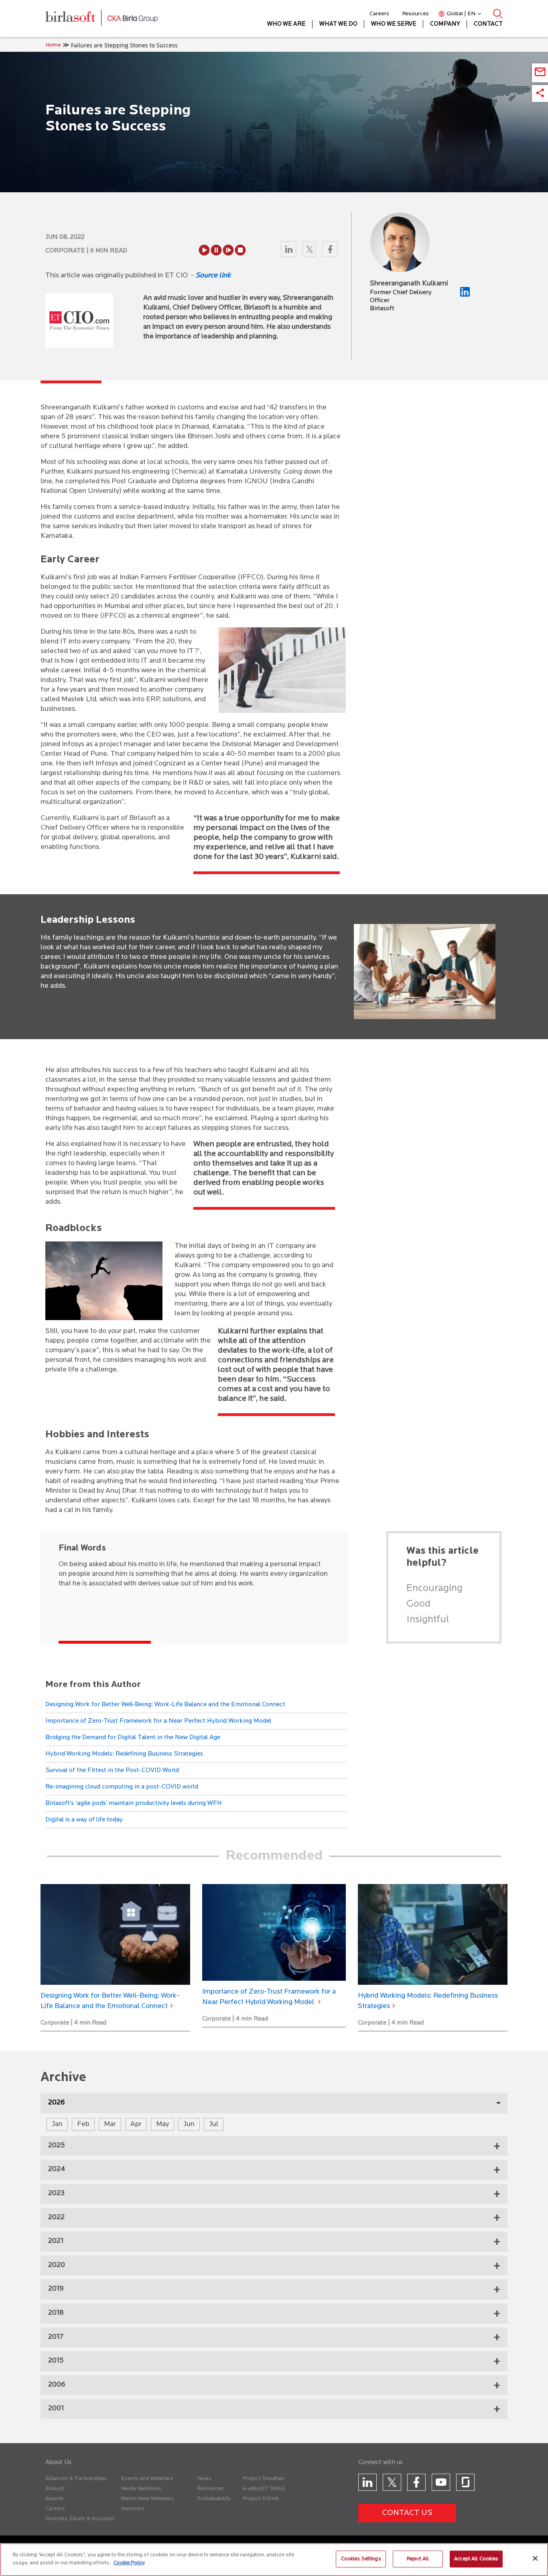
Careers (379, 14)
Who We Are (286, 24)
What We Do (338, 24)
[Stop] (240, 250)
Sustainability (214, 2499)
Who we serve (394, 24)
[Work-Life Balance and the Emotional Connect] (115, 1935)
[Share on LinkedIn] (289, 251)
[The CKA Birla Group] (133, 18)
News (204, 2479)
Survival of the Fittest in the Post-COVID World (112, 1770)
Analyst (55, 2489)
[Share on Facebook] (330, 251)
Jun (189, 2124)
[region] (274, 2560)
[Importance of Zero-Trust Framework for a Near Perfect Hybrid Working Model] (274, 1933)
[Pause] (216, 250)
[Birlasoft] (76, 19)
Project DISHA (261, 2499)
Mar (110, 2124)
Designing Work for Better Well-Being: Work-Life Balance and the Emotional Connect (165, 1705)
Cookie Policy (129, 2563)
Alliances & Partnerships (76, 2479)
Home (53, 45)
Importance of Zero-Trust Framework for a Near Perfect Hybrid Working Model (158, 1721)
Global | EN (461, 14)
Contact (488, 24)
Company (445, 24)
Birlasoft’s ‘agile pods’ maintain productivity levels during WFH (134, 1803)
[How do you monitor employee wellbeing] (433, 1935)
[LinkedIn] (465, 295)
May (162, 2124)
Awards (55, 2499)
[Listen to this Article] (204, 250)
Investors (133, 2509)
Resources (415, 14)
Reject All (418, 2559)
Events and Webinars (147, 2479)
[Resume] (228, 250)
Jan (57, 2124)
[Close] (535, 2558)
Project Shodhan (263, 2479)
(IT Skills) (273, 2489)
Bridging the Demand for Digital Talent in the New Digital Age (133, 1738)
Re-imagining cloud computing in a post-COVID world (122, 1787)
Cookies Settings (361, 2559)
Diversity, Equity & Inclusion (80, 2519)
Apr (136, 2124)
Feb (83, 2124)
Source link (213, 276)
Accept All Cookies (476, 2559)
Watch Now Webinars (147, 2499)
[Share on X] (310, 251)
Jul (214, 2124)
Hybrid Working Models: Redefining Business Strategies (124, 1754)
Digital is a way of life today (84, 1820)
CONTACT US (407, 2513)
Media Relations (141, 2489)
